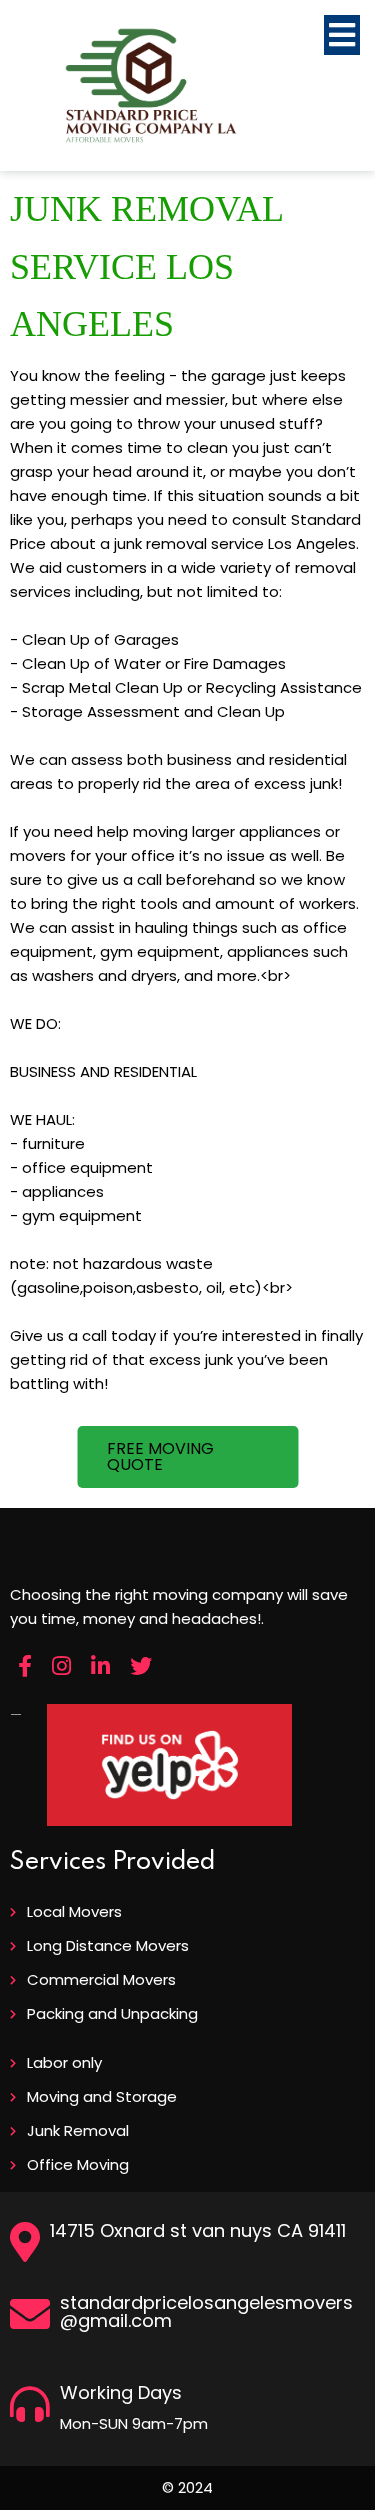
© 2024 (187, 2487)
